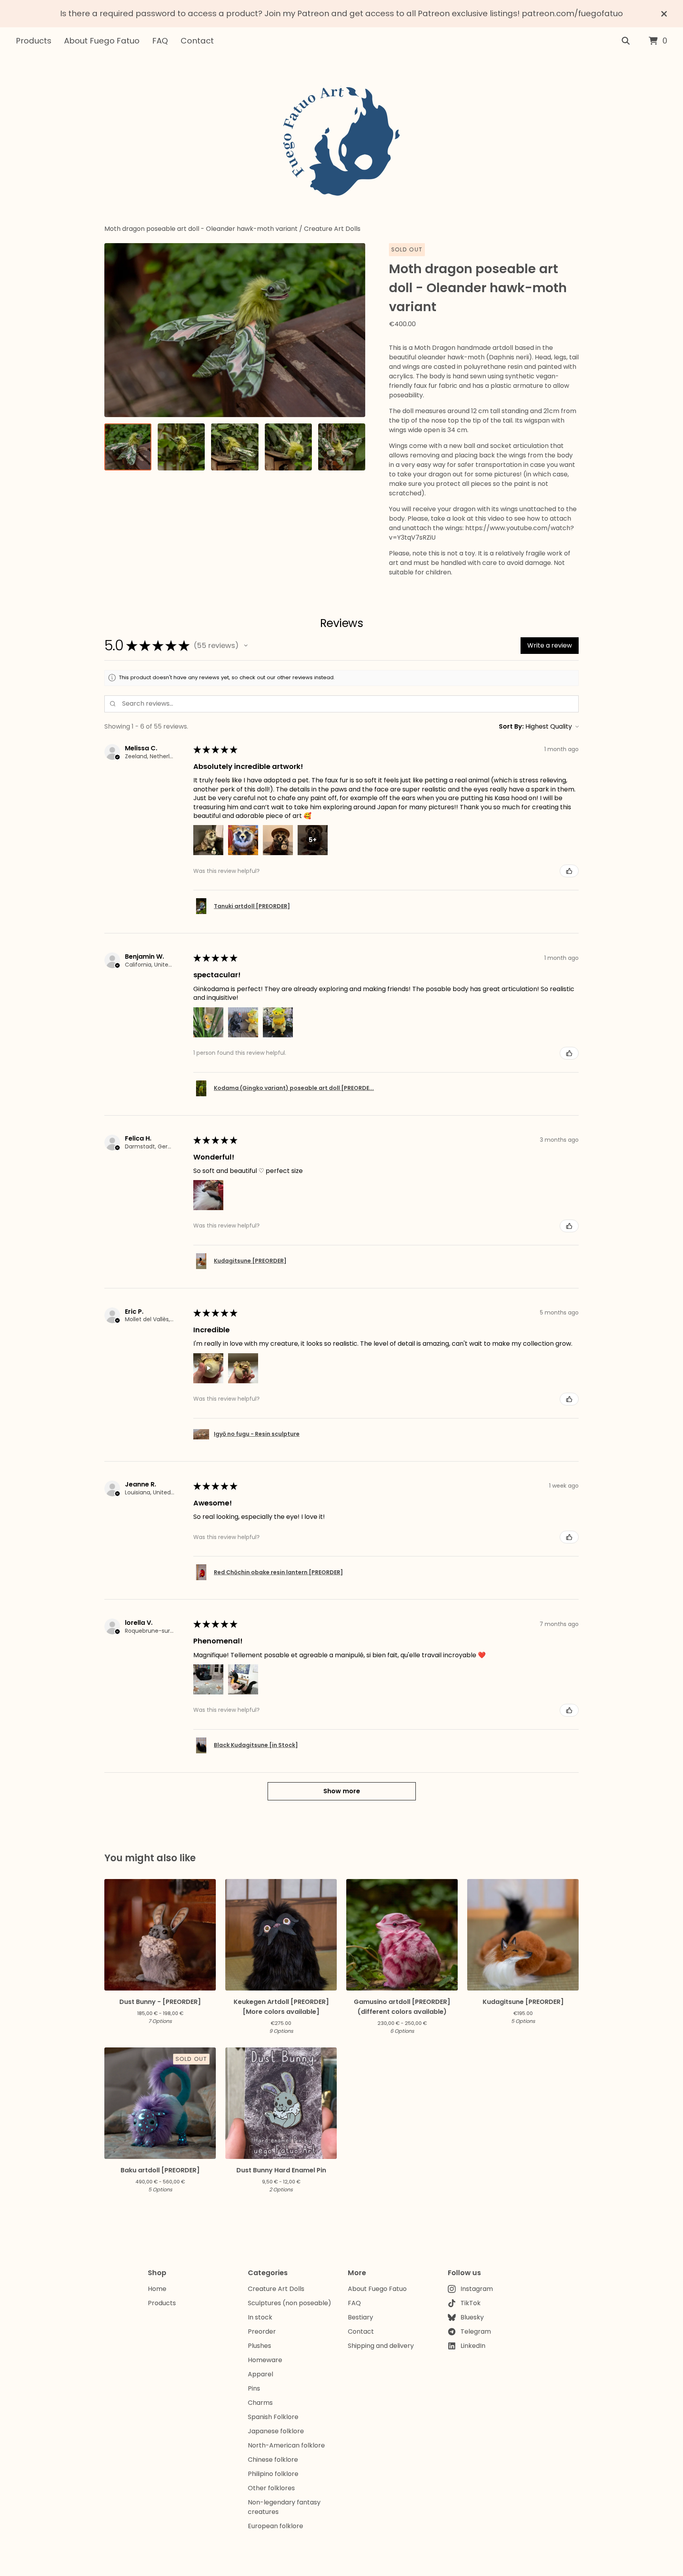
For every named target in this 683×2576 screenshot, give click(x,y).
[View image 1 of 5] (128, 447)
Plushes (259, 2346)
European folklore (275, 2526)
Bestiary (360, 2317)
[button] (246, 646)
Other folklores (271, 2488)
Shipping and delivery (381, 2346)
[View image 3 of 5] (235, 447)
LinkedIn (473, 2346)
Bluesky (472, 2317)
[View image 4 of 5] (288, 447)
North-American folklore (286, 2445)
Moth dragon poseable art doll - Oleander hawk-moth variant (201, 229)
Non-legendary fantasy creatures (284, 2507)
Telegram (476, 2331)
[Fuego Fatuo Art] (341, 140)
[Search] (626, 41)
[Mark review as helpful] (569, 871)
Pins (254, 2388)
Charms (260, 2403)
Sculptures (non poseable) (290, 2303)
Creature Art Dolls (332, 229)
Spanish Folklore (273, 2417)
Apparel (260, 2374)
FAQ (160, 41)
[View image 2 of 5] (181, 447)
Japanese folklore (276, 2431)
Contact (197, 41)
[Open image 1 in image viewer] (235, 330)
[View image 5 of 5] (342, 447)
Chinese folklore (273, 2460)
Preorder (262, 2331)
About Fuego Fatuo (102, 41)
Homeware (265, 2360)
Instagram (477, 2289)
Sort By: (511, 726)
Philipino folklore (273, 2474)
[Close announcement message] (664, 14)
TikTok (471, 2303)
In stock (260, 2317)
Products (34, 41)
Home (157, 2289)
